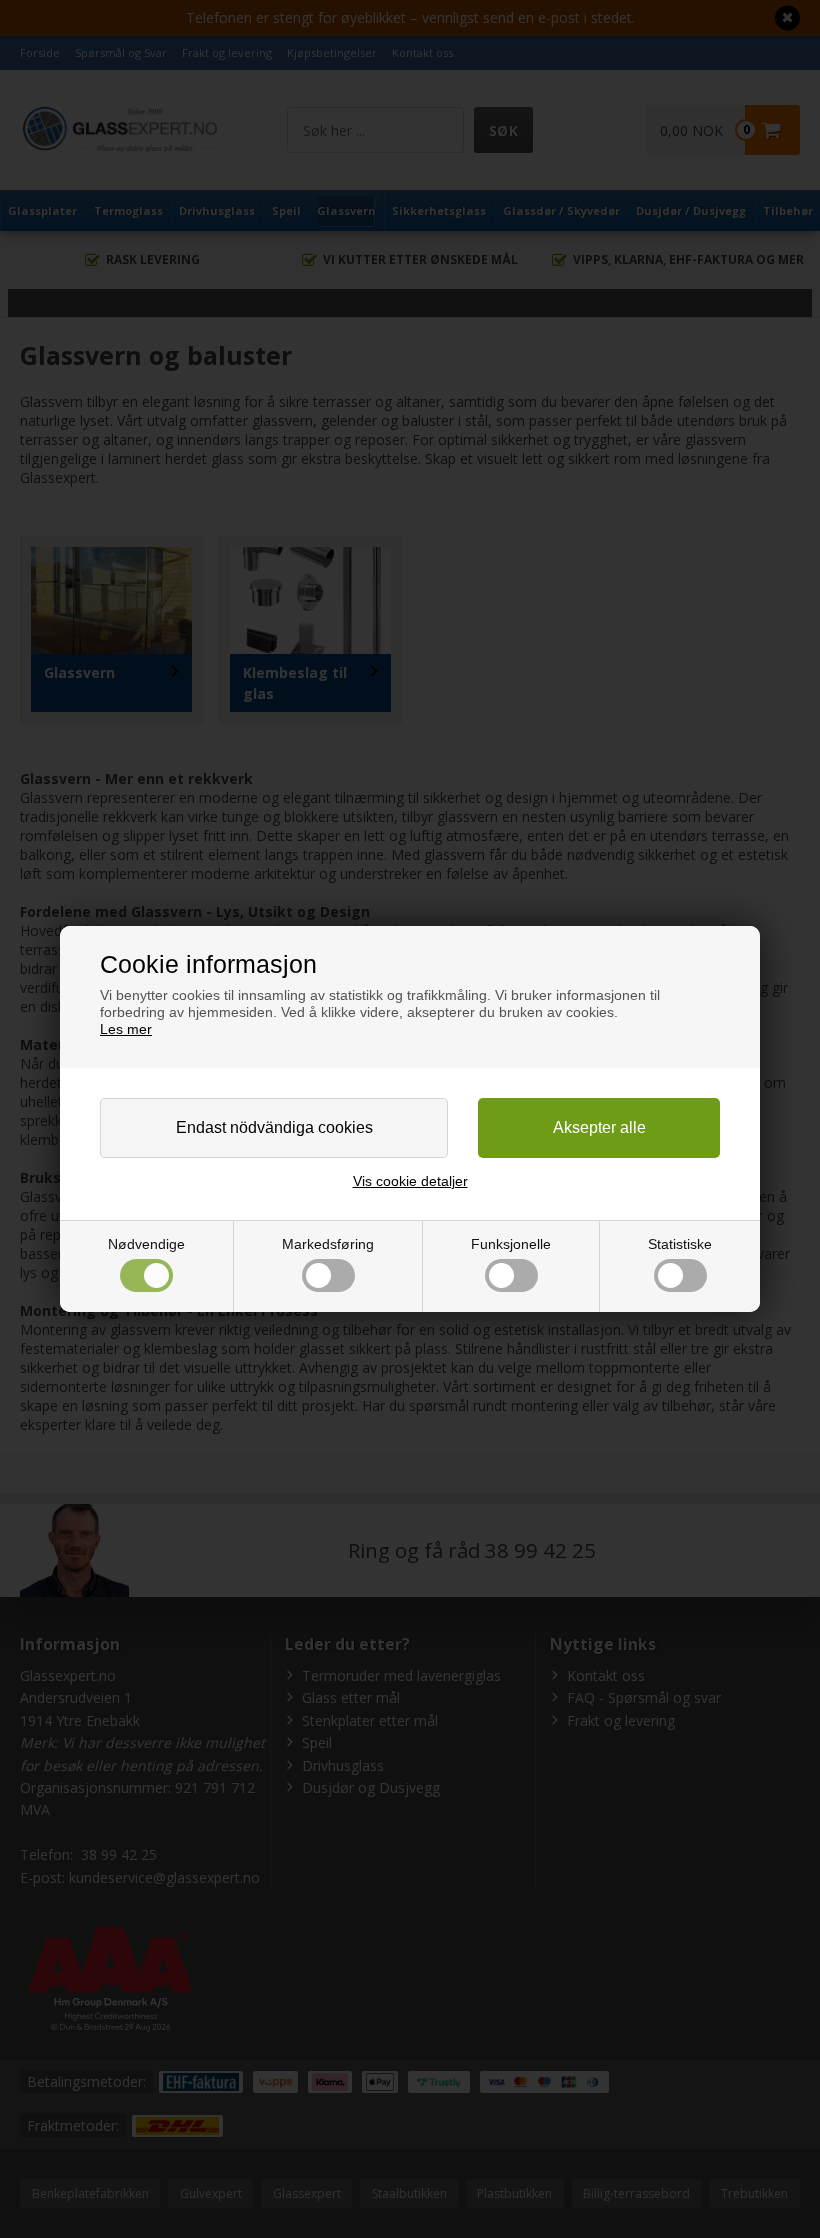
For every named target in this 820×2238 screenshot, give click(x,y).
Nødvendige (146, 1244)
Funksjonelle (511, 1244)
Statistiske (680, 1244)
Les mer (126, 1029)
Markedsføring (328, 1244)
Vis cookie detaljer (410, 1181)
